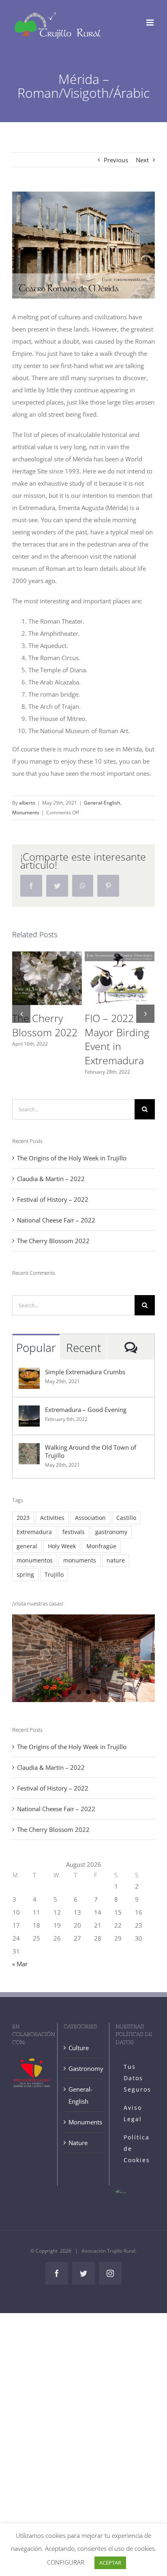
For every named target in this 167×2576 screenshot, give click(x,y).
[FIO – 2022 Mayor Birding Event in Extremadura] (120, 978)
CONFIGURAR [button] (66, 2562)
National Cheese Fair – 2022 (56, 1220)
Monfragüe (101, 1546)
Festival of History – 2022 (53, 1199)
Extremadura (34, 1532)
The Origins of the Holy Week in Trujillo (72, 1158)
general (27, 1546)
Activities (52, 1518)
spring (25, 1575)
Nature (78, 2143)
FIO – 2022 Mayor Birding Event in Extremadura (117, 1039)
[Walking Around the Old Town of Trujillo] (29, 1449)
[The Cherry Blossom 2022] (47, 978)
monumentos (35, 1560)
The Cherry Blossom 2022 (45, 1025)
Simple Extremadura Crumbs (85, 1372)
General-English (102, 803)
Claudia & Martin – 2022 (51, 1179)
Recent (83, 1347)
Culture (79, 2048)
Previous (116, 160)
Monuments (26, 812)
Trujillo (54, 1575)
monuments (80, 1560)
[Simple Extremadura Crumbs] (29, 1374)
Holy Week (62, 1546)
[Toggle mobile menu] (151, 23)
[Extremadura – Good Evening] (29, 1412)
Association (90, 1518)
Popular (36, 1347)
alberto (27, 803)
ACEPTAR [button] (110, 2563)
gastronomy (111, 1532)
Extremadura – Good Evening (86, 1410)
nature (116, 1560)
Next (142, 160)
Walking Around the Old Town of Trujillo (91, 1451)
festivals (74, 1532)
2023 (23, 1518)
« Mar (20, 1964)
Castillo (126, 1518)
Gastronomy (83, 2068)
